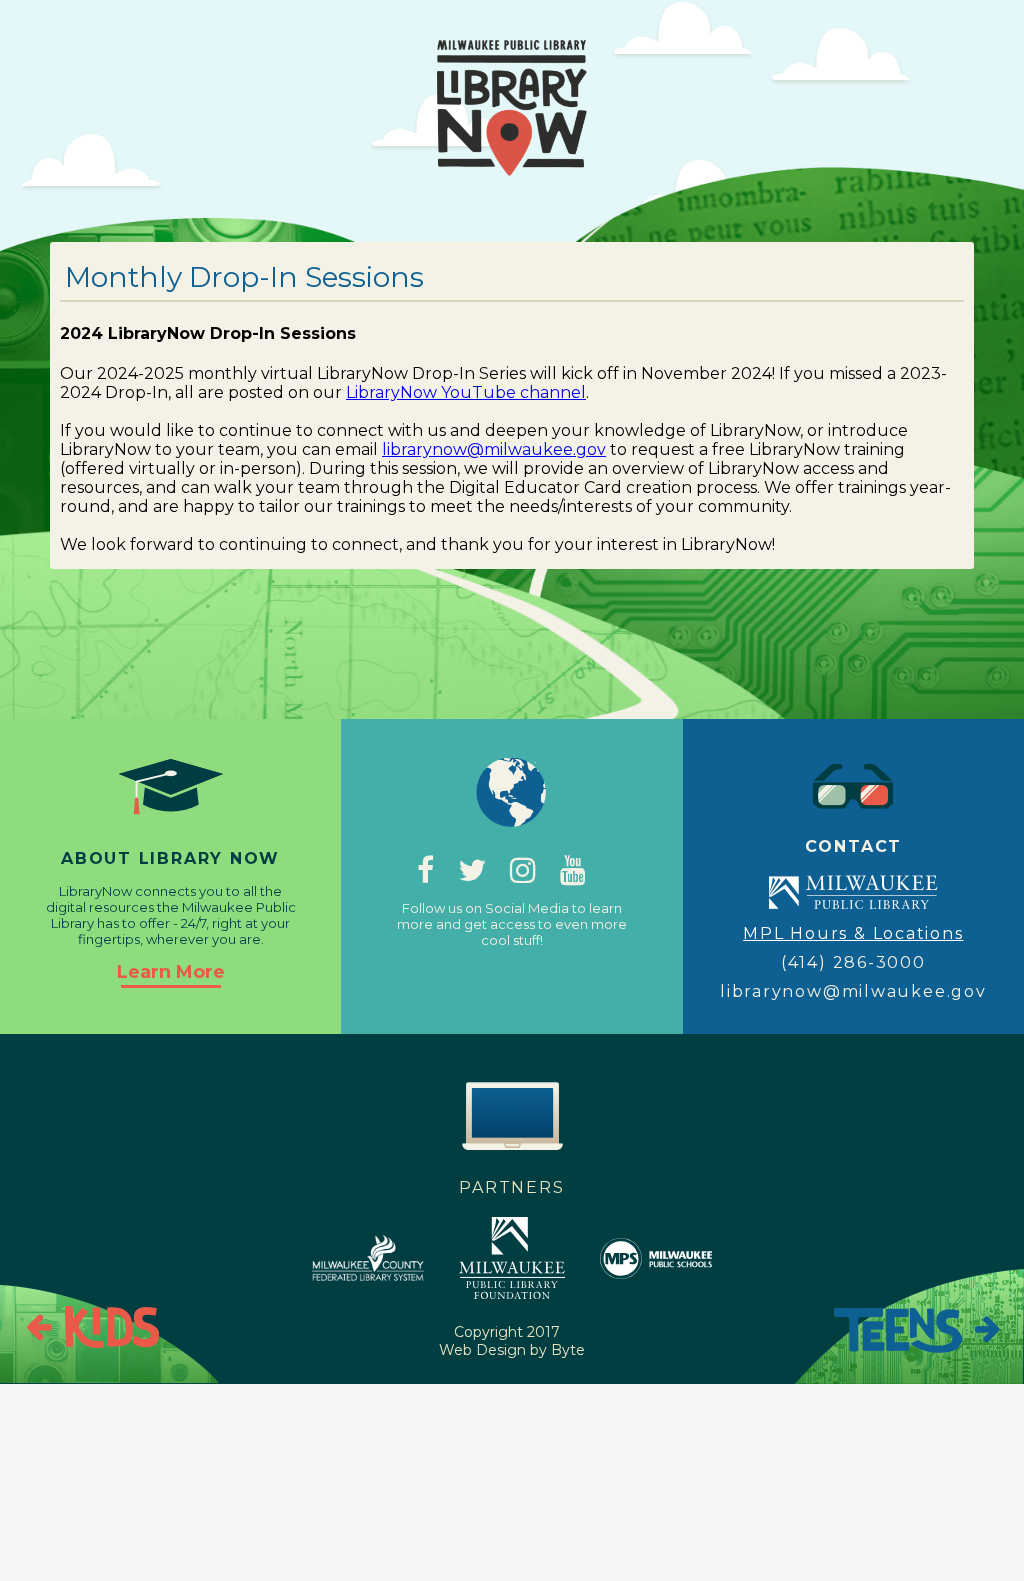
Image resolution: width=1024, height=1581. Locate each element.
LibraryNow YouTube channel (466, 392)
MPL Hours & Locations (853, 933)
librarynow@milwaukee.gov (494, 449)
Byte (568, 1350)
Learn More (171, 972)
